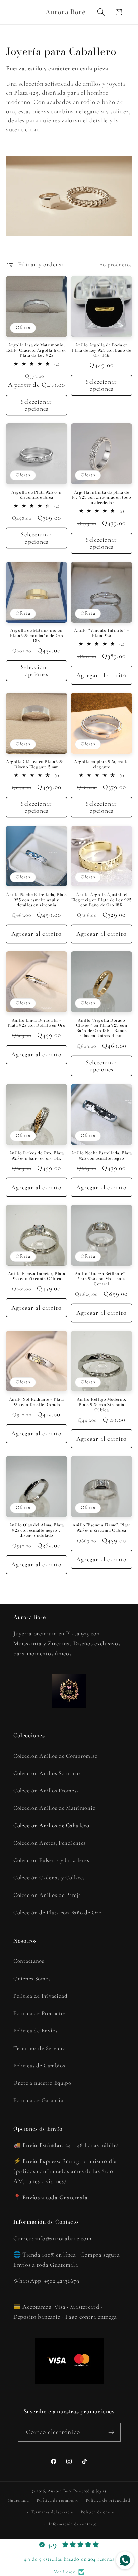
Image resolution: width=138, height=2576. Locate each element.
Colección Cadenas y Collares (49, 1878)
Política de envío (97, 2512)
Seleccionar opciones (36, 405)
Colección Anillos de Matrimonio (54, 1808)
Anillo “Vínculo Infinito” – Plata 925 (101, 633)
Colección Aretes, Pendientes (50, 1843)
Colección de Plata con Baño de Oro (57, 1912)
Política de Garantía (38, 2100)
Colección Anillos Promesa (46, 1791)
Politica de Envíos (36, 2031)
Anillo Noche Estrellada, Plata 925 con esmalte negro (101, 1156)
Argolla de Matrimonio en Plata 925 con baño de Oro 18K (37, 635)
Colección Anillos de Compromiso (55, 1756)
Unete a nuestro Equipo (42, 2083)
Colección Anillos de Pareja (47, 1895)
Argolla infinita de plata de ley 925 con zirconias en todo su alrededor (101, 497)
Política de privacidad (108, 2500)
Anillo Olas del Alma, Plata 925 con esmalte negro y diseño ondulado (37, 1530)
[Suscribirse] (111, 2432)
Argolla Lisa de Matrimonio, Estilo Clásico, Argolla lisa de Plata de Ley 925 (37, 350)
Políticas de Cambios (39, 2065)
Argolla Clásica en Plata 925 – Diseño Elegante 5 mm (37, 764)
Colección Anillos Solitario (47, 1773)
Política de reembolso (58, 2500)
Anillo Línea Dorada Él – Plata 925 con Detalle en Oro (37, 1023)
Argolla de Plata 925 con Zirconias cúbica (36, 495)
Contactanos (29, 1961)
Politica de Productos (40, 2013)
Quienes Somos (32, 1978)
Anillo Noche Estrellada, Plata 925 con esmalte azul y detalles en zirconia (37, 900)
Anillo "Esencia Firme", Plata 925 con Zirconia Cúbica (101, 1528)
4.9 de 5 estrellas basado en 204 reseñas (69, 2559)
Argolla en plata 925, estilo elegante (101, 764)
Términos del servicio (53, 2512)
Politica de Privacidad (41, 1996)
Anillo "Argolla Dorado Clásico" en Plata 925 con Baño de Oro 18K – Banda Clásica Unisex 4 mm (102, 1028)
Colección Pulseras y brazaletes (51, 1860)
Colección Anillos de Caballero (51, 1825)
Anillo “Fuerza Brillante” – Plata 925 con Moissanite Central (101, 1279)
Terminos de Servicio (39, 2048)
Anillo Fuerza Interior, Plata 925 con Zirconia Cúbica (37, 1276)
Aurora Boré (60, 2491)
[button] (16, 12)
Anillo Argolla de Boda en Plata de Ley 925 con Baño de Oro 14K (102, 350)
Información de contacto (73, 2524)
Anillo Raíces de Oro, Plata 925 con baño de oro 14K (37, 1156)
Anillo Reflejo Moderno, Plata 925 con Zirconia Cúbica (101, 1404)
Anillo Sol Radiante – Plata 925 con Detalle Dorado (37, 1402)
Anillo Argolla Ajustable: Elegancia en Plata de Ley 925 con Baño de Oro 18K (101, 900)
